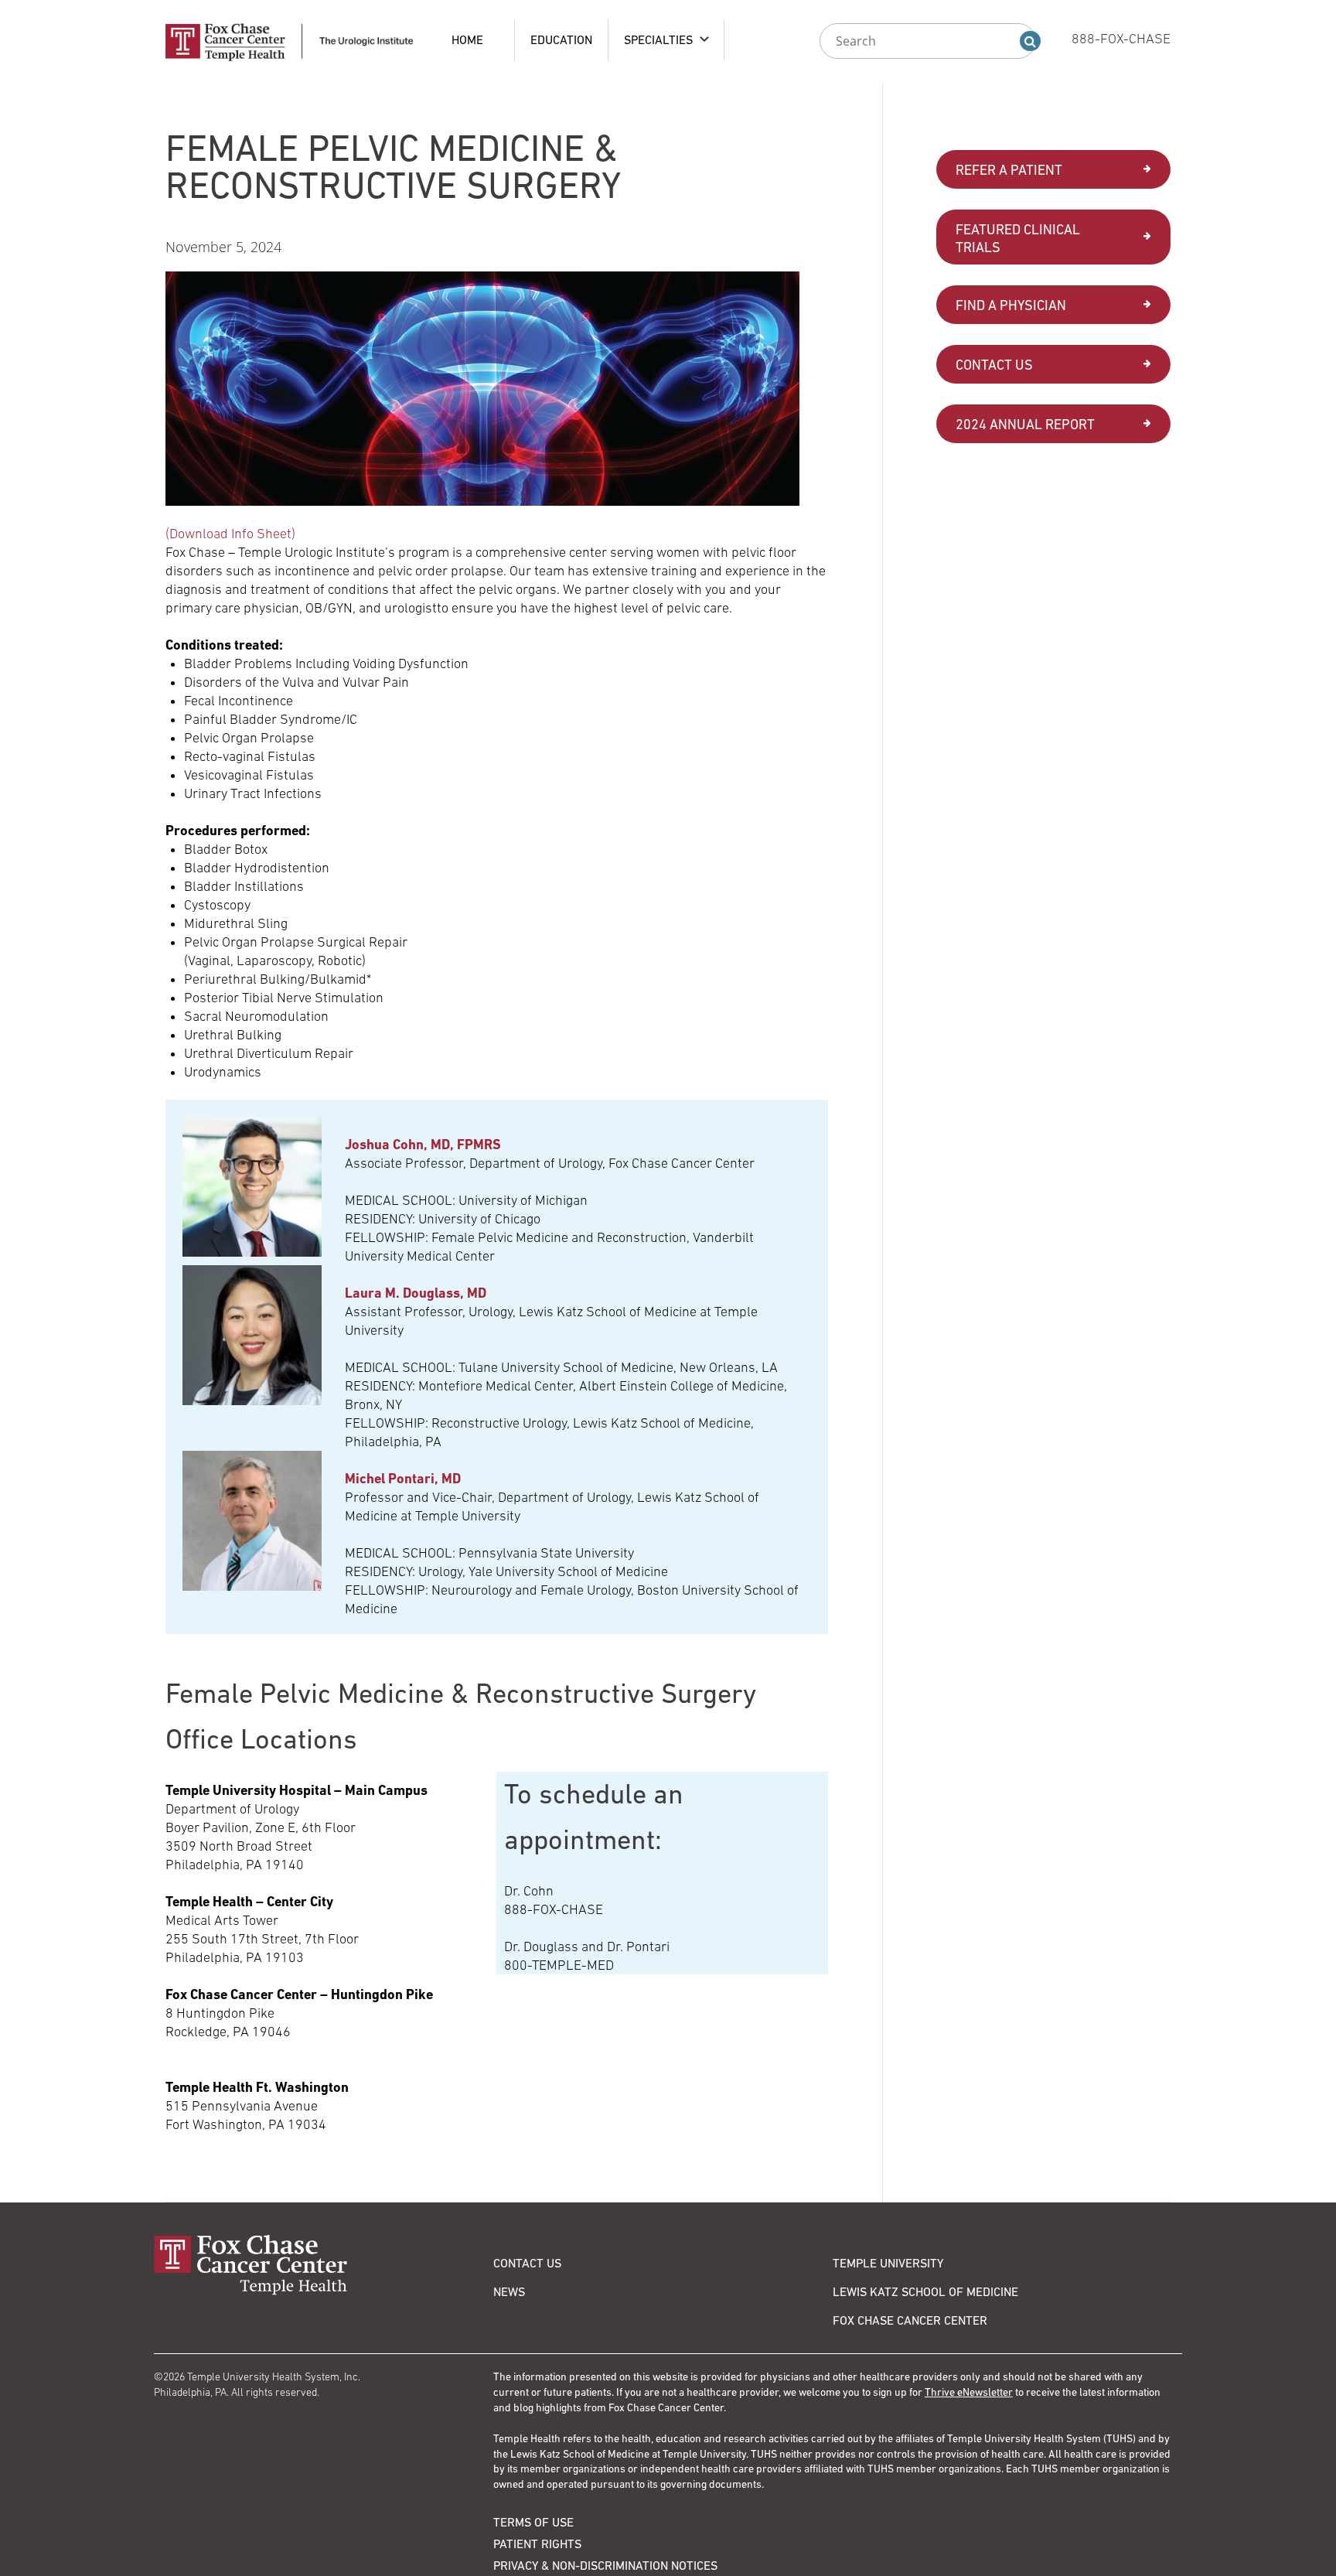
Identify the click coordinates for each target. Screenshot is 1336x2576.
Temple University (888, 2263)
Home (467, 39)
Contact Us (994, 365)
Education (561, 39)
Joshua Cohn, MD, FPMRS (423, 1144)
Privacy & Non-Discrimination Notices (605, 2565)
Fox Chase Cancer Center (910, 2320)
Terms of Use (533, 2522)
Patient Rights (537, 2544)
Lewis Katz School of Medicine (925, 2291)
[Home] (324, 2265)
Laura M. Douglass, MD (416, 1293)
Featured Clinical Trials (1018, 238)
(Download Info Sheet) (230, 534)
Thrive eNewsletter (969, 2392)
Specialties (658, 39)
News (509, 2291)
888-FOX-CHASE (1121, 39)
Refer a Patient (1009, 170)
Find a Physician (1011, 305)
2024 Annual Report (1025, 424)
